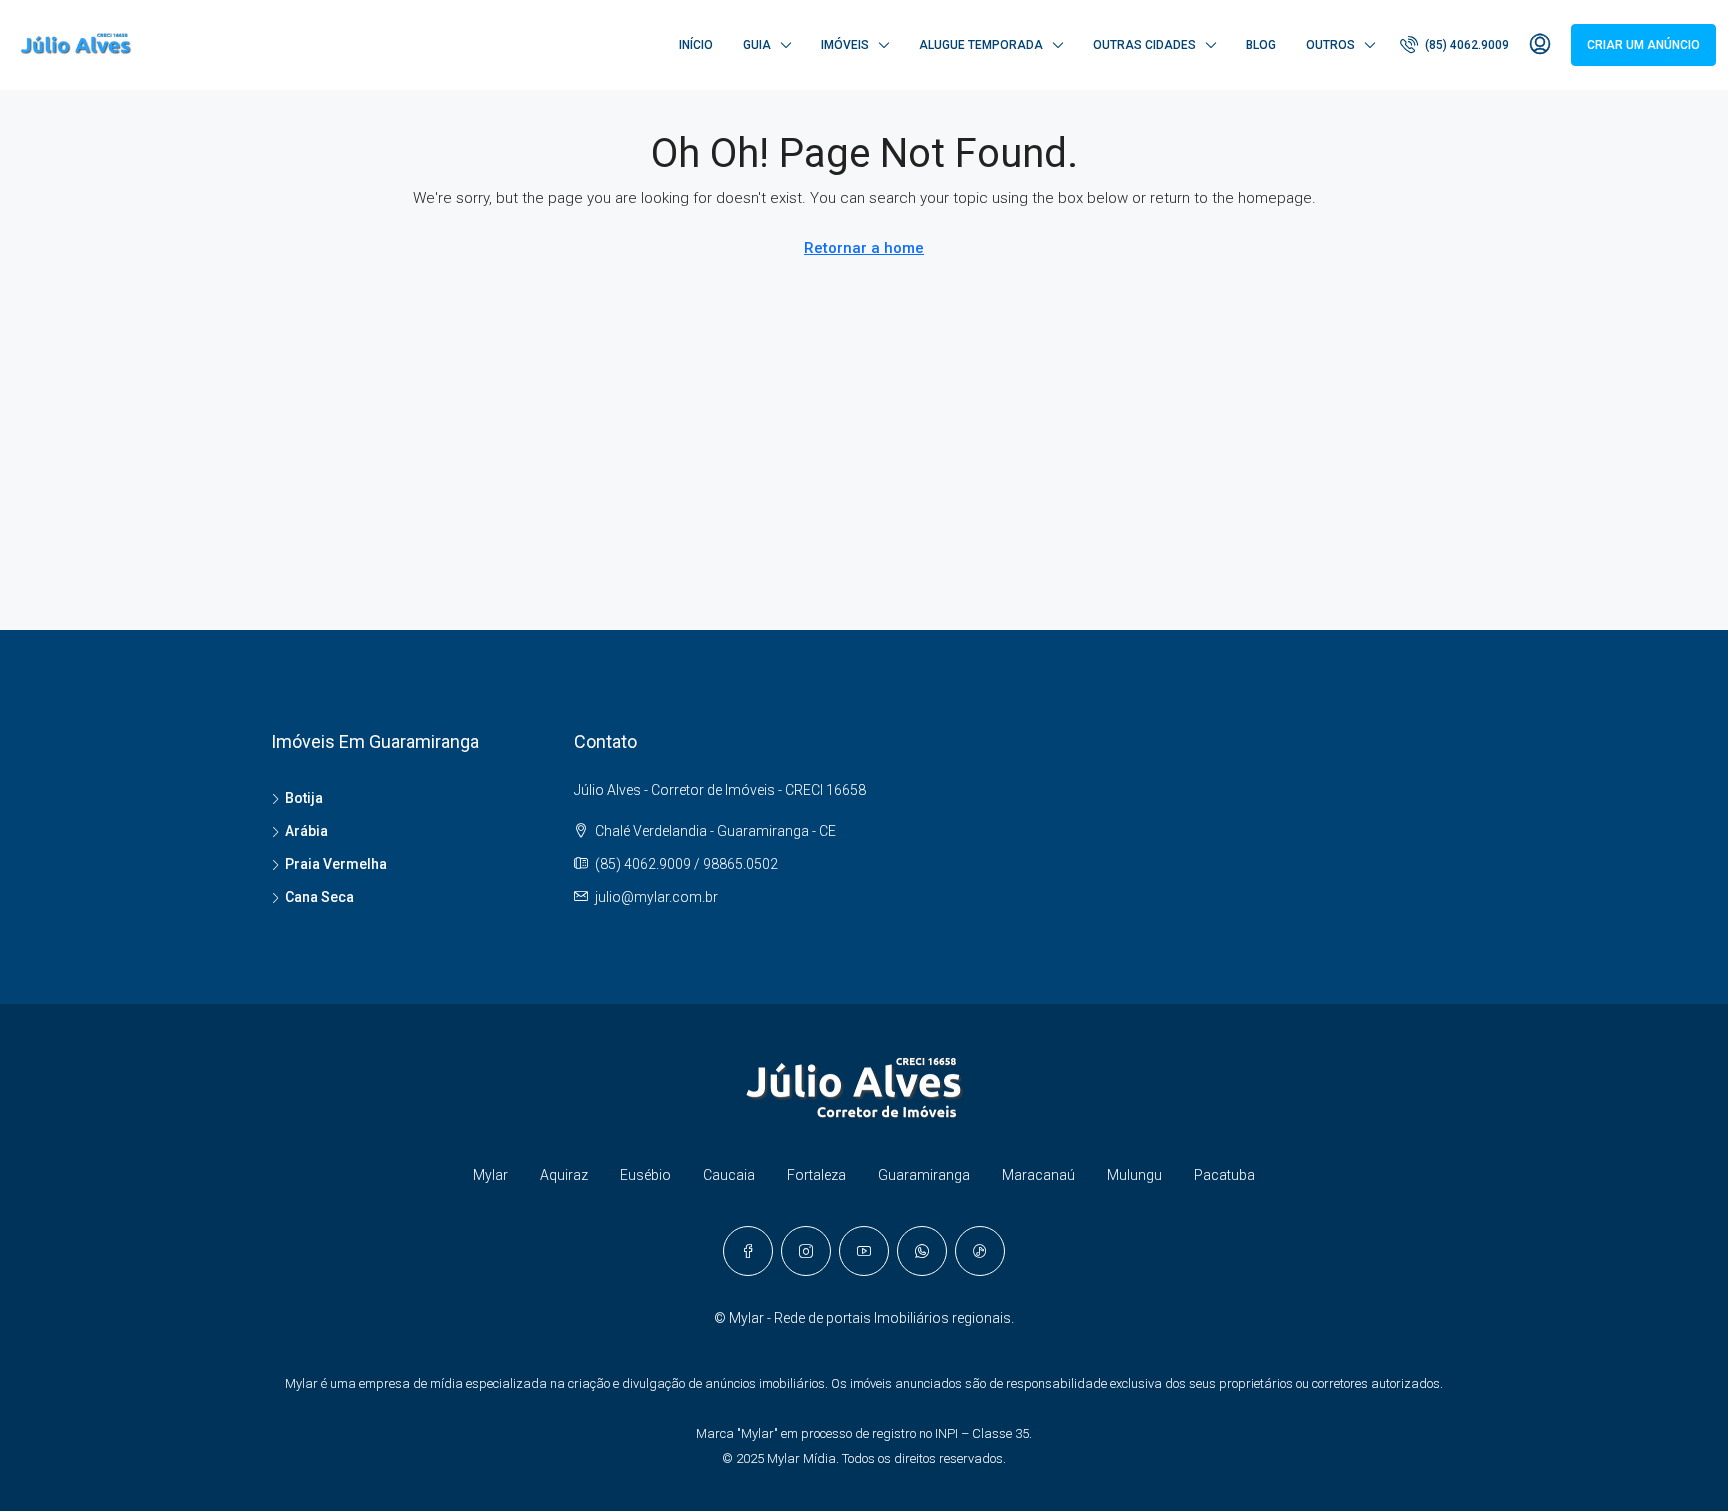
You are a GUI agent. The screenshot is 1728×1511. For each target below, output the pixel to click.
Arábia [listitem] (306, 831)
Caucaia (729, 1175)
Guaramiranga (924, 1175)
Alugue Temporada (981, 45)
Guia (757, 45)
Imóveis (845, 45)
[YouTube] (864, 1251)
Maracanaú (1038, 1175)
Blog (1261, 45)
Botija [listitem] (304, 798)
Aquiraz (564, 1175)
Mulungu (1134, 1175)
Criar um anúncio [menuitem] (1643, 45)
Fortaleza (816, 1175)
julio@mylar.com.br (656, 897)
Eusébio (645, 1175)
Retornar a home (864, 248)
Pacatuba (1224, 1175)
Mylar (490, 1175)
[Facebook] (748, 1251)
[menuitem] (1454, 45)
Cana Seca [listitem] (319, 897)
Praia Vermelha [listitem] (336, 864)
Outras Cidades (1144, 45)
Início (696, 45)
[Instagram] (806, 1251)
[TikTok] (980, 1251)
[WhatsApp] (922, 1251)
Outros (1330, 45)
